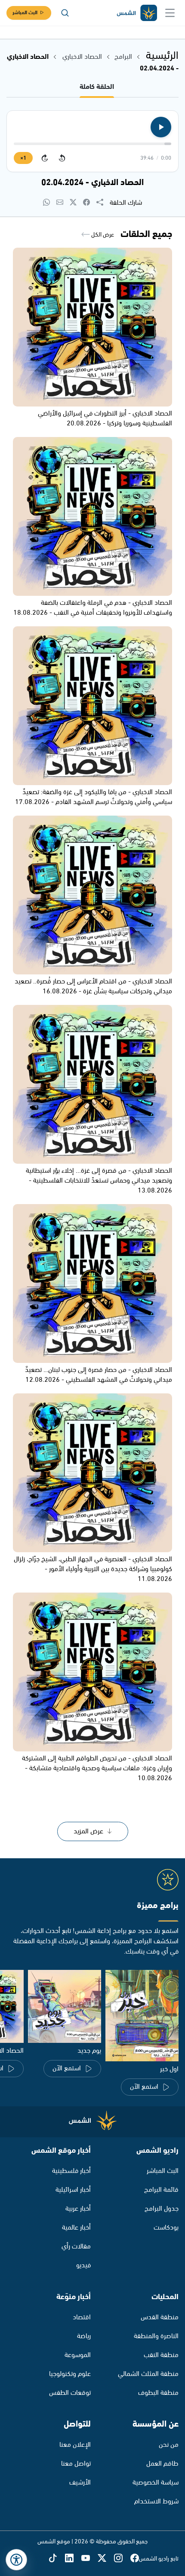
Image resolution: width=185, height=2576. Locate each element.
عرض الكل (102, 235)
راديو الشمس (157, 2151)
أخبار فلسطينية (71, 2171)
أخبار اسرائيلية (73, 2190)
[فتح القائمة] (170, 13)
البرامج (123, 57)
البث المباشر (25, 13)
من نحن (169, 2445)
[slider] (92, 144)
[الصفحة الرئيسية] (136, 13)
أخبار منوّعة (74, 2297)
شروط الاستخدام (156, 2502)
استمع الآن (144, 2087)
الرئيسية (162, 56)
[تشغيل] (161, 127)
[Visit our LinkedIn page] (73, 2559)
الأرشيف (80, 2483)
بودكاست (166, 2228)
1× (23, 158)
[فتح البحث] (65, 13)
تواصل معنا (76, 2464)
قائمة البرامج (161, 2190)
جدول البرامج (162, 2209)
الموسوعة (78, 2355)
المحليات (165, 2297)
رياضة (84, 2336)
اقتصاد (82, 2317)
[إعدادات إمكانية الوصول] (16, 2560)
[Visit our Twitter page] (106, 2559)
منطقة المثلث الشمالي (148, 2374)
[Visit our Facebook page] (135, 2559)
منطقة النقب (161, 2355)
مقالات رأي (76, 2247)
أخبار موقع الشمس (61, 2151)
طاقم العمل (162, 2464)
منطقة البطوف (158, 2393)
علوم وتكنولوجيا (70, 2374)
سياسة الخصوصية (156, 2483)
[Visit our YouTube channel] (89, 2559)
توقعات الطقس (70, 2393)
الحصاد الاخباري (81, 57)
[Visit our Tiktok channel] (57, 2559)
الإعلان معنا (75, 2445)
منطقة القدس (160, 2317)
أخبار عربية (78, 2209)
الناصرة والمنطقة (156, 2336)
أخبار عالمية (76, 2228)
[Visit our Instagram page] (122, 2559)
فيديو (83, 2265)
